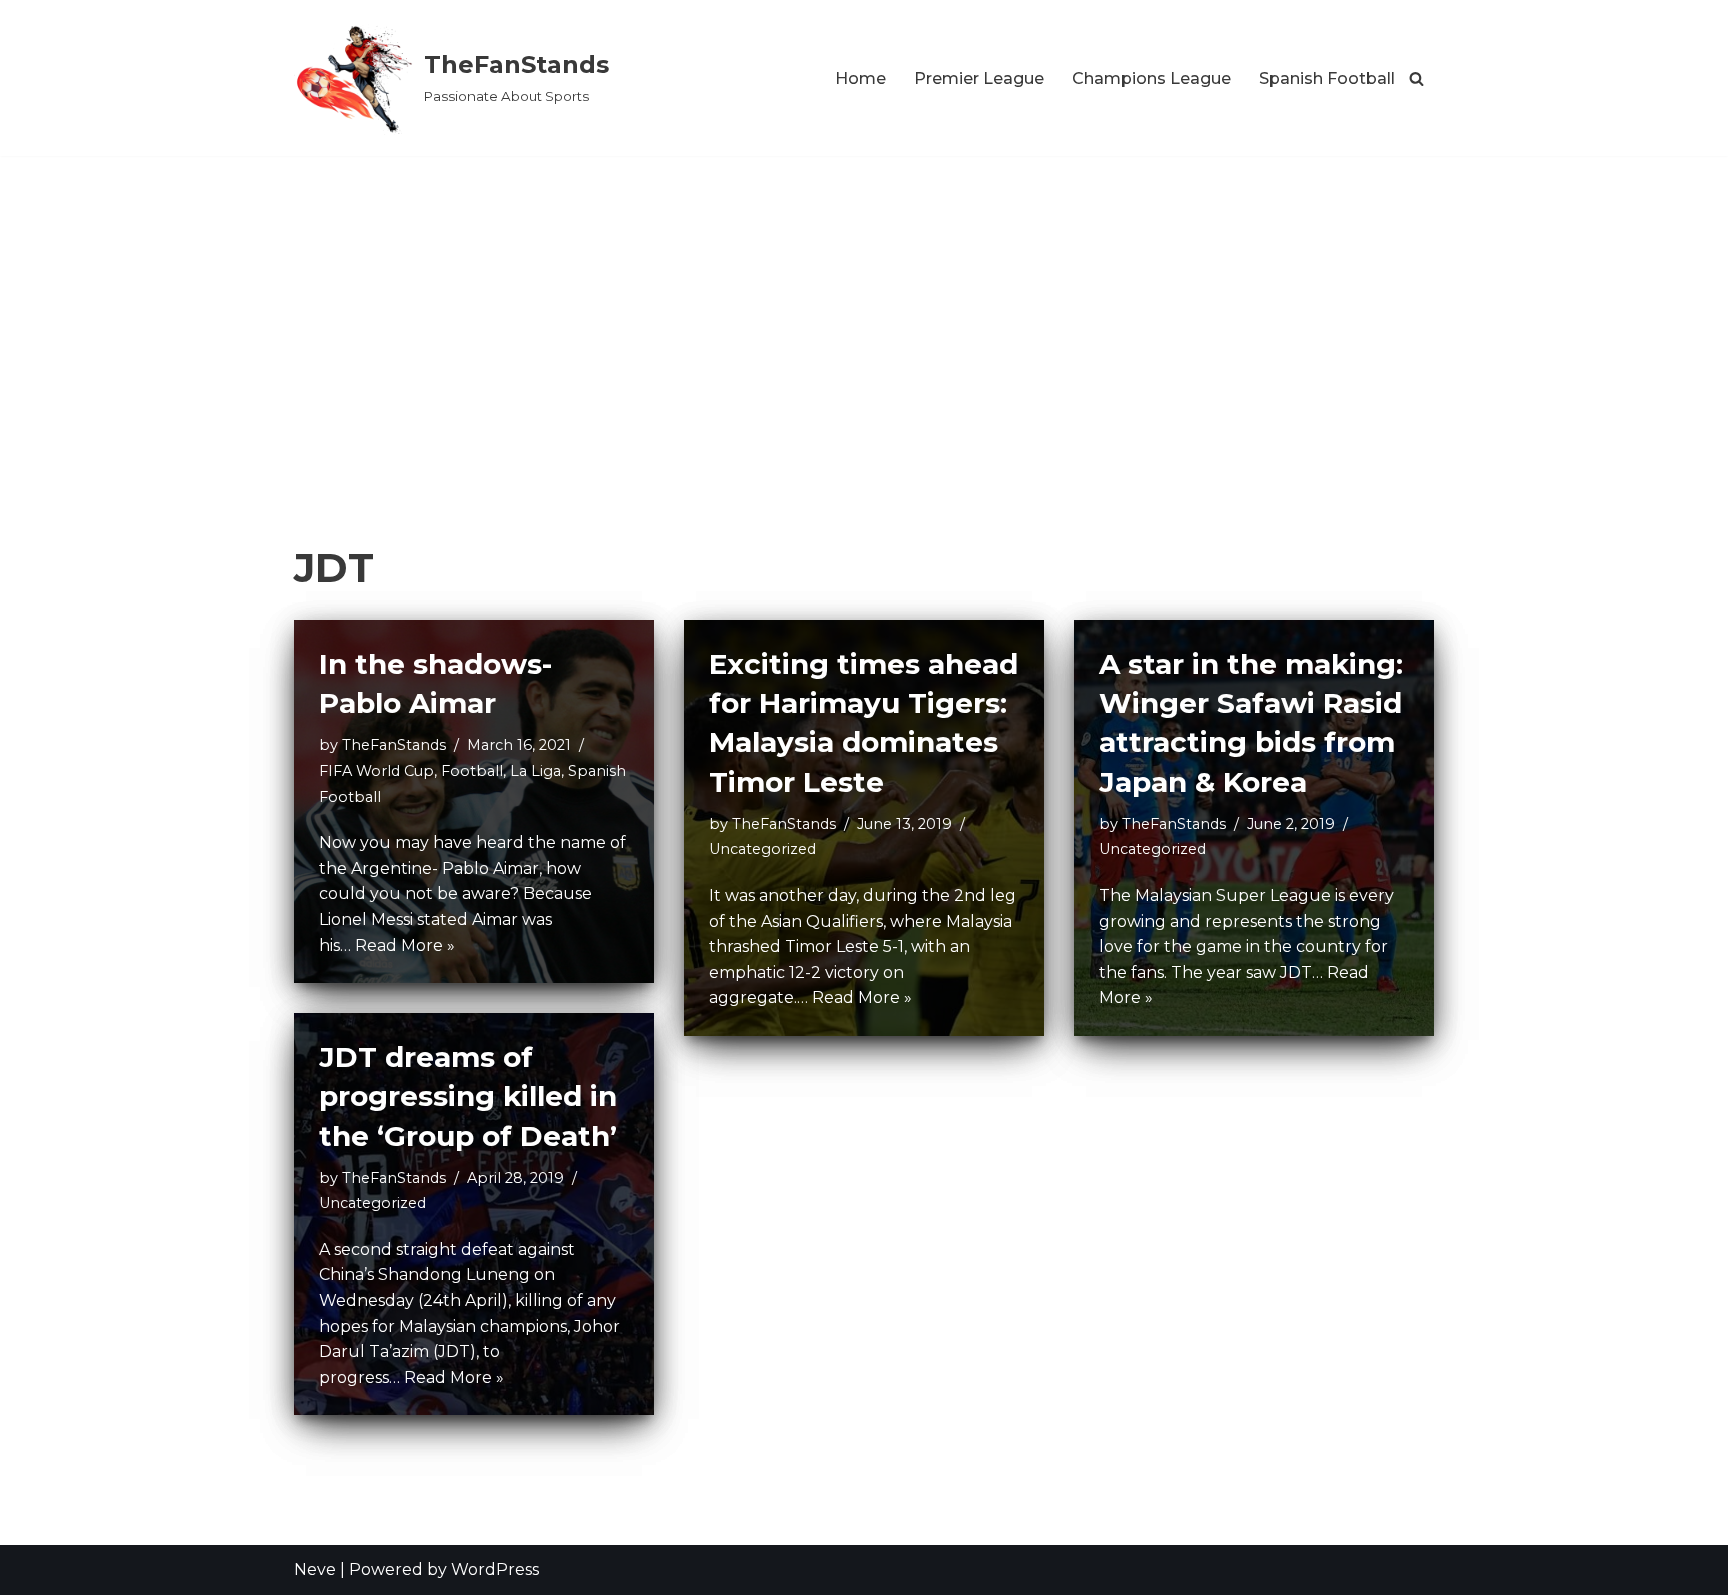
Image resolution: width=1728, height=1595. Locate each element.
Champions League (1151, 78)
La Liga (535, 771)
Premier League (979, 78)
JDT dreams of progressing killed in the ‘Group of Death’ (468, 1096)
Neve (315, 1569)
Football (472, 771)
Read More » (405, 945)
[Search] (1416, 78)
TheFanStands (394, 745)
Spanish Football (1327, 78)
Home (860, 78)
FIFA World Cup (376, 771)
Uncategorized (762, 849)
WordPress (495, 1569)
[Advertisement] (864, 306)
